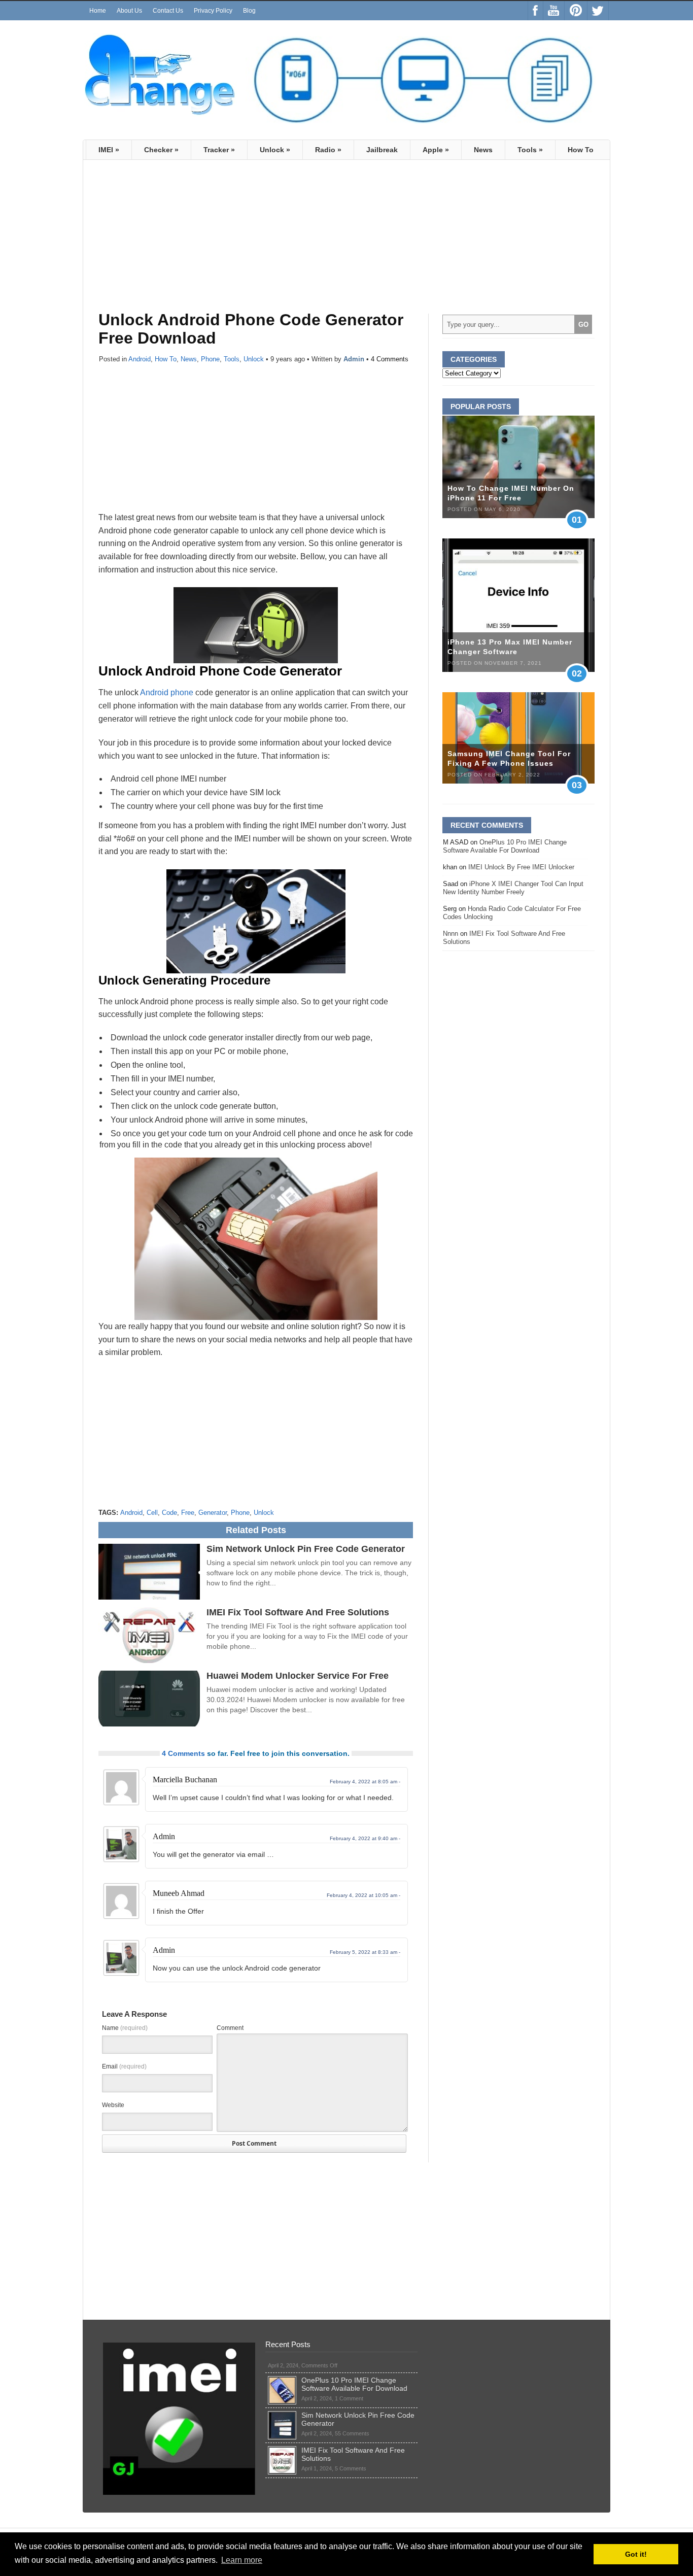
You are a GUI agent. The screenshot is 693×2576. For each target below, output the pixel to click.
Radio (328, 150)
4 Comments (390, 359)
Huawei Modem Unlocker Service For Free (298, 1676)
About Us (129, 11)
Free (188, 1513)
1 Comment (349, 2398)
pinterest (576, 11)
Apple (436, 150)
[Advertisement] (184, 241)
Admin (354, 359)
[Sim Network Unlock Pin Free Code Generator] (282, 2415)
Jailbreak (382, 150)
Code (169, 1513)
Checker (161, 150)
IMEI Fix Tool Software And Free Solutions (298, 1612)
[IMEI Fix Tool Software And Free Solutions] (282, 2450)
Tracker (219, 150)
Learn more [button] (242, 2560)
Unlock (275, 150)
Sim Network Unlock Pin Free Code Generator (306, 1549)
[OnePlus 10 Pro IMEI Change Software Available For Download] (282, 2380)
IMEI (109, 150)
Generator (213, 1513)
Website (113, 2105)
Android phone (167, 692)
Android (140, 359)
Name (125, 2028)
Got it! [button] (636, 2554)
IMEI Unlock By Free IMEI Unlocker (521, 867)
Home (98, 11)
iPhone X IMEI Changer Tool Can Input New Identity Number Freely (513, 888)
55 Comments (352, 2433)
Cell (152, 1513)
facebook (535, 11)
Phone (210, 359)
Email (124, 2066)
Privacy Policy (213, 11)
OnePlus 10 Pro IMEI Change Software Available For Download (505, 846)
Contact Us (168, 11)
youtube (554, 11)
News (483, 150)
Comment (230, 2028)
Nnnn (451, 934)
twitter (598, 11)
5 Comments (351, 2468)
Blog (249, 11)
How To (581, 150)
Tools (530, 150)
